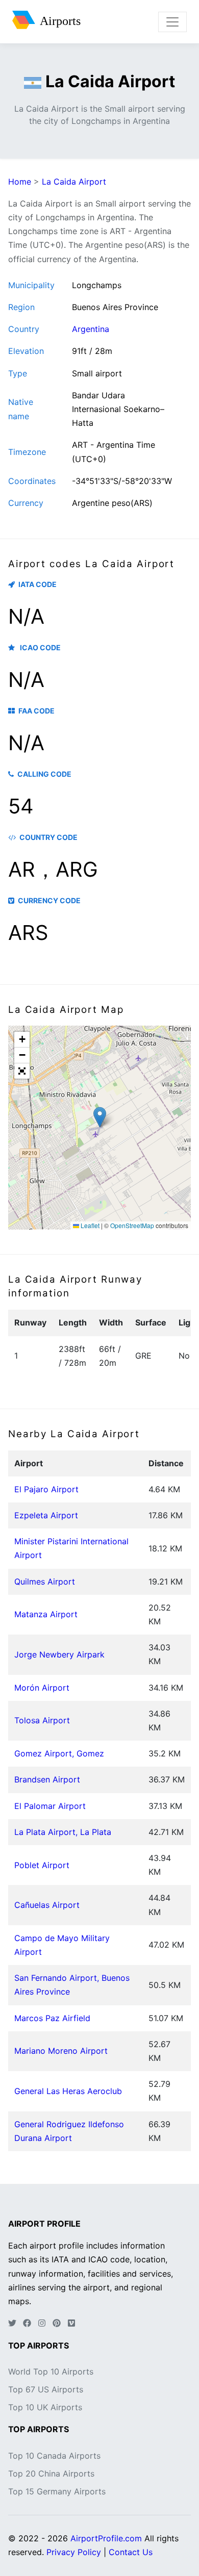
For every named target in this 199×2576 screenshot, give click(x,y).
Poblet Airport (42, 1865)
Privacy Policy (74, 2552)
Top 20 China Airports (51, 2473)
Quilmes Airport (45, 1582)
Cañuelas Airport (47, 1905)
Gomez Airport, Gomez (59, 1753)
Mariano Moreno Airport (61, 2051)
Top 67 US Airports (46, 2389)
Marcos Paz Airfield (52, 2018)
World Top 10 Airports (51, 2371)
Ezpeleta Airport (46, 1515)
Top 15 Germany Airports (57, 2491)
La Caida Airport (74, 182)
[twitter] (12, 2323)
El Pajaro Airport (46, 1489)
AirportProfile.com (106, 2538)
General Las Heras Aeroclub (68, 2091)
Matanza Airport (46, 1614)
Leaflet (89, 1225)
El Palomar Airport (50, 1806)
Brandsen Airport (47, 1779)
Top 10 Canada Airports (54, 2456)
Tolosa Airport (42, 1720)
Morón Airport (42, 1688)
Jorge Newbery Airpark (59, 1654)
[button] (100, 1117)
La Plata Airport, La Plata (63, 1832)
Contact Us (131, 2552)
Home (20, 182)
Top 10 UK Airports (45, 2407)
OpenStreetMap (132, 1225)
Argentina (91, 329)
